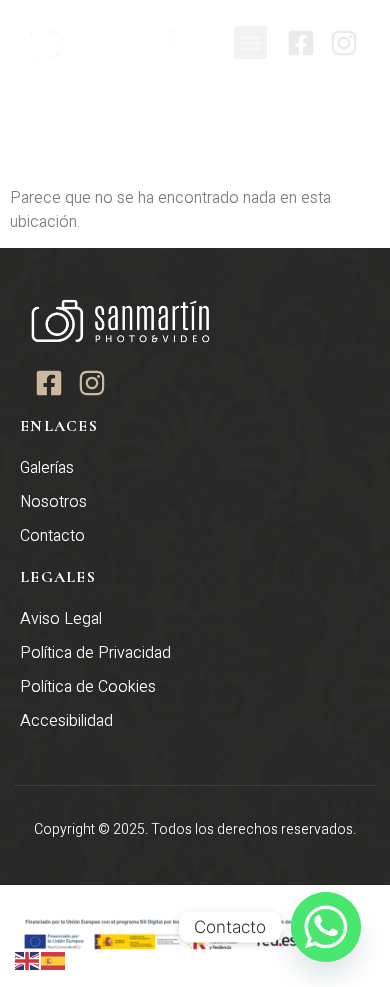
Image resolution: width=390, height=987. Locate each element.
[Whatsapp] (326, 927)
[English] (28, 960)
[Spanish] (54, 960)
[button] (250, 42)
